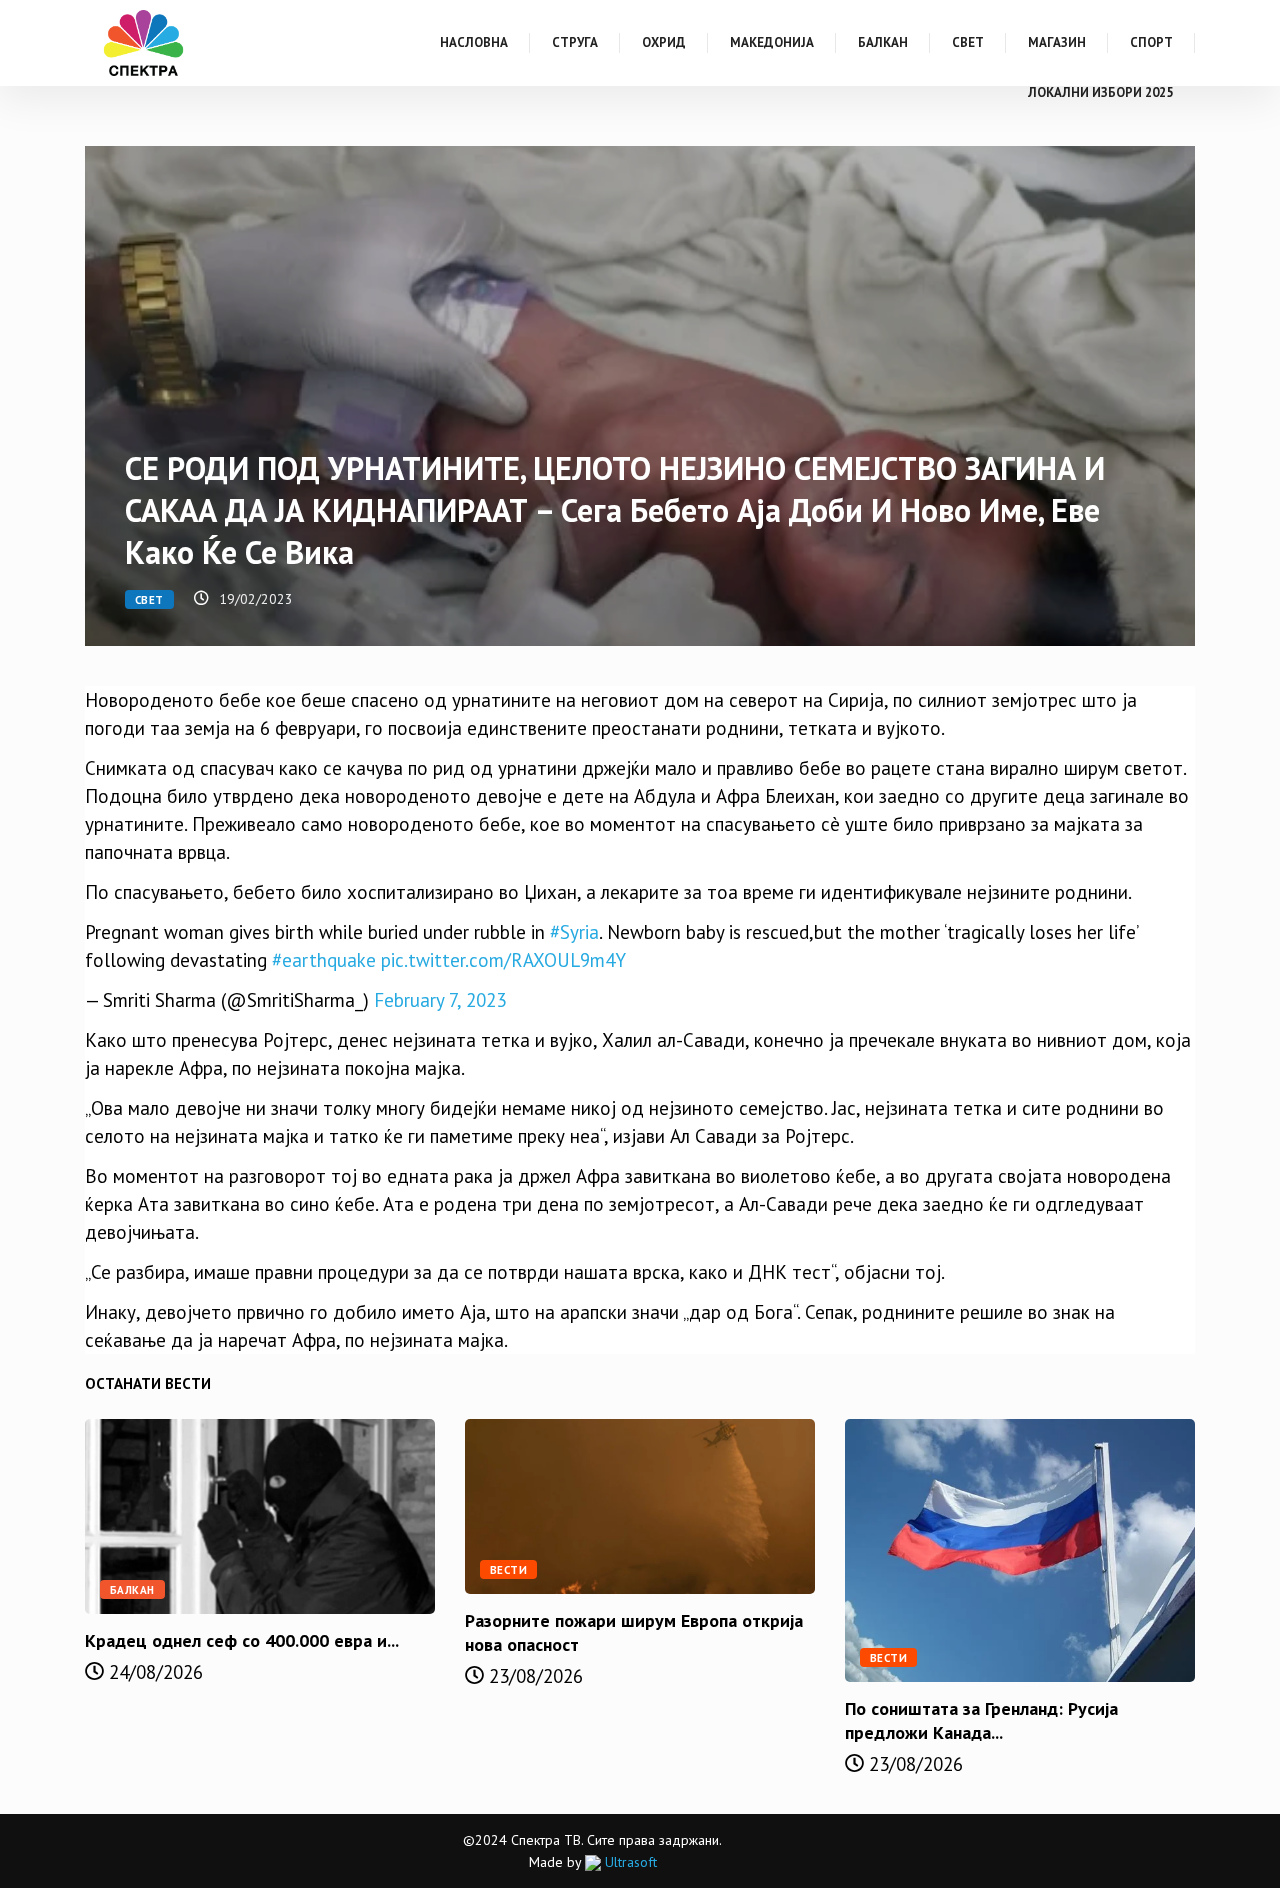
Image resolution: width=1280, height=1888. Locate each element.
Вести (508, 1570)
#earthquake (324, 960)
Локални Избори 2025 (1100, 92)
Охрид (664, 42)
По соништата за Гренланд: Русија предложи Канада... (981, 1720)
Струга (575, 42)
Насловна (474, 42)
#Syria (574, 932)
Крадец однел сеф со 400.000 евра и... (242, 1640)
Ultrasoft (629, 1862)
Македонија (772, 42)
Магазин (1057, 42)
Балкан (883, 42)
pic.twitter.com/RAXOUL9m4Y (503, 960)
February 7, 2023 (440, 1000)
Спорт (1151, 42)
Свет (968, 42)
